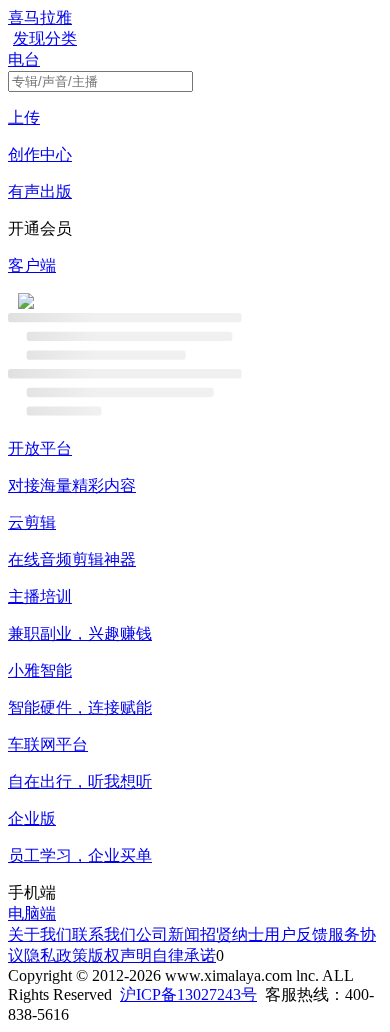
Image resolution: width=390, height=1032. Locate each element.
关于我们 (40, 934)
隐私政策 (56, 955)
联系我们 (104, 934)
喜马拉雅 (40, 17)
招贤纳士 (232, 934)
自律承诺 (184, 955)
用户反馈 (296, 934)
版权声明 (120, 955)
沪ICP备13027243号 (188, 994)
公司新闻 (168, 934)
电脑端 (32, 913)
